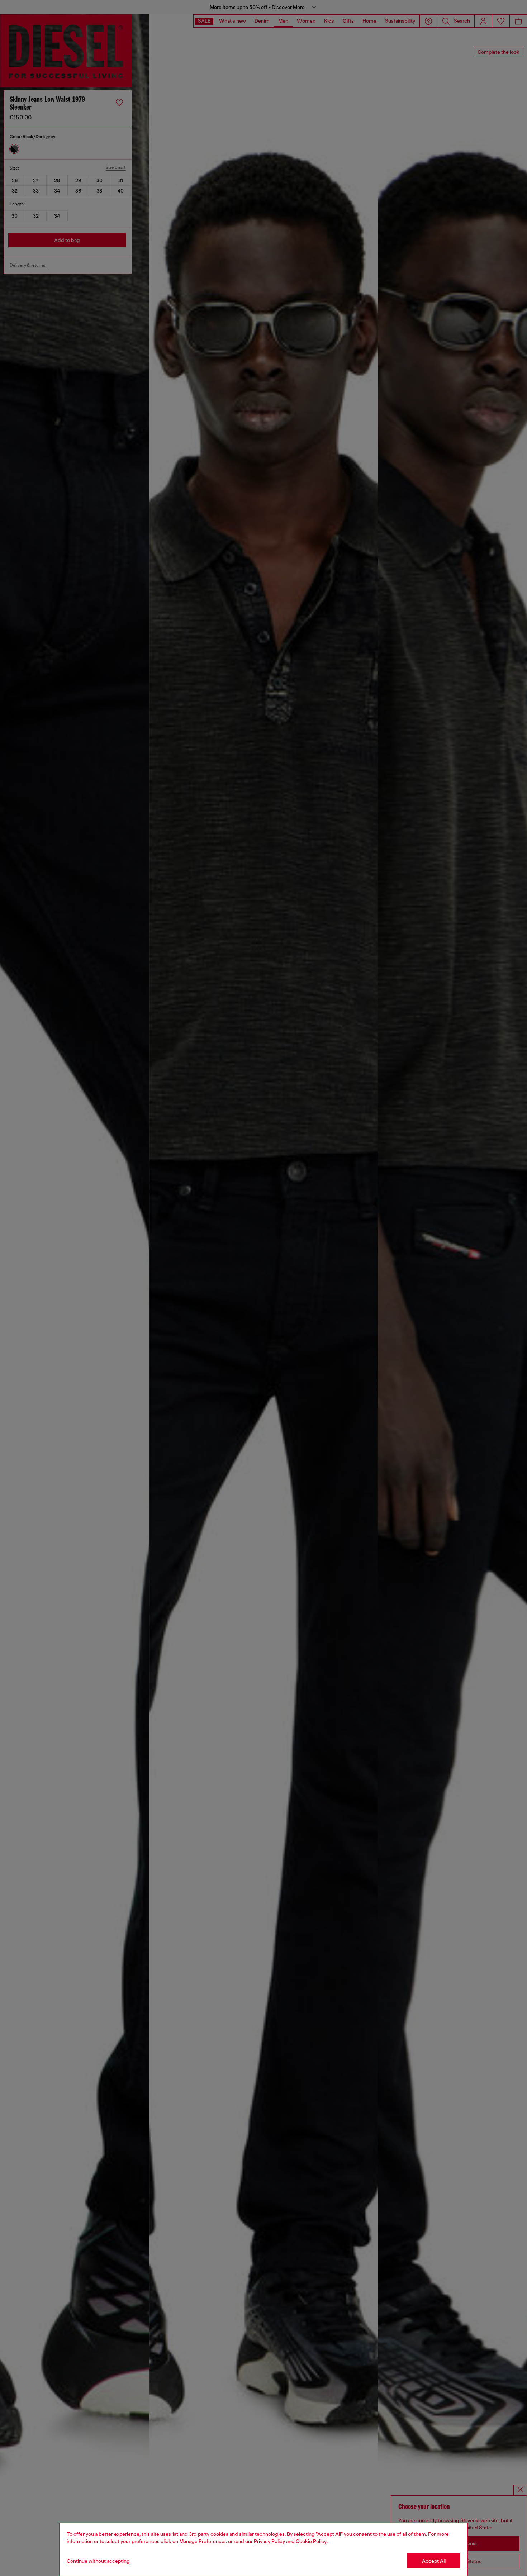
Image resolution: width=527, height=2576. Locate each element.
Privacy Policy (269, 2541)
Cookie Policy (311, 2541)
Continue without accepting (98, 2561)
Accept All (434, 2561)
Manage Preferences (203, 2541)
